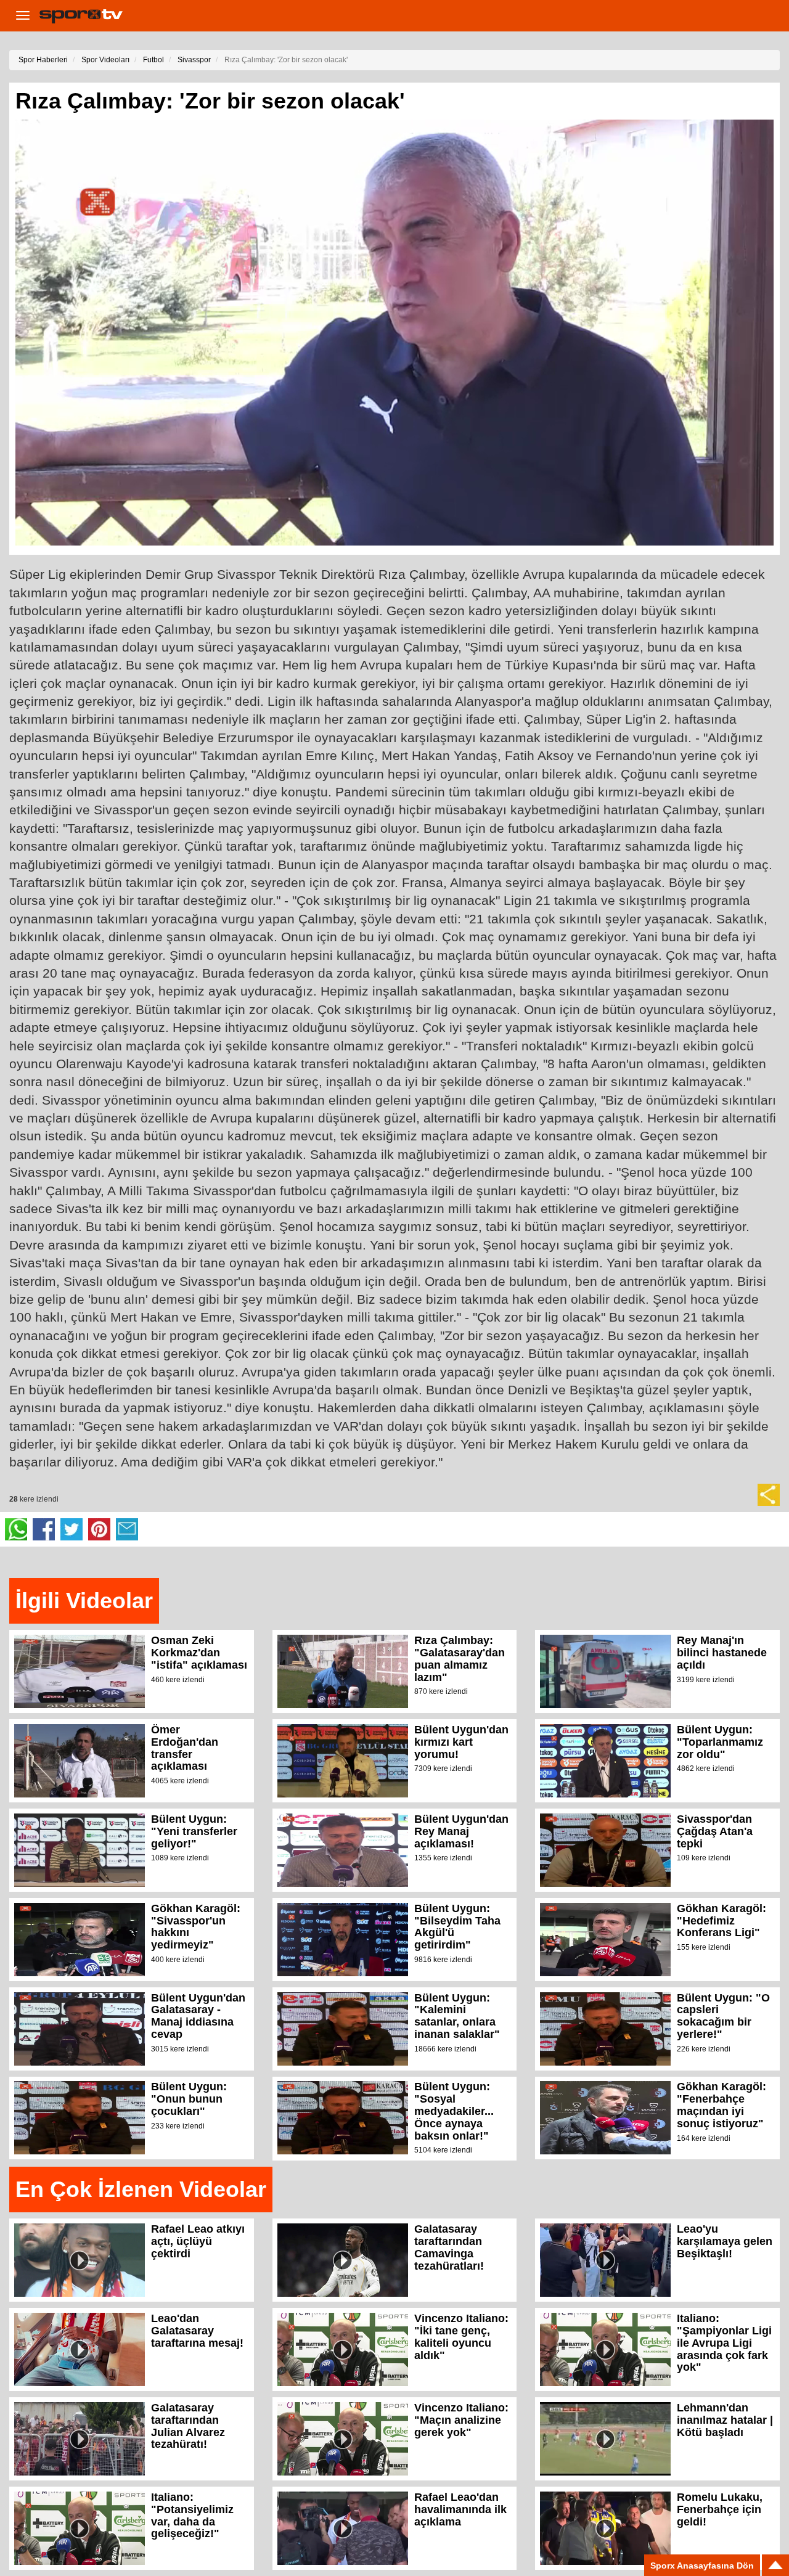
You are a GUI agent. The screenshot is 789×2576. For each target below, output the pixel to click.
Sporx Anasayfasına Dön (702, 2566)
